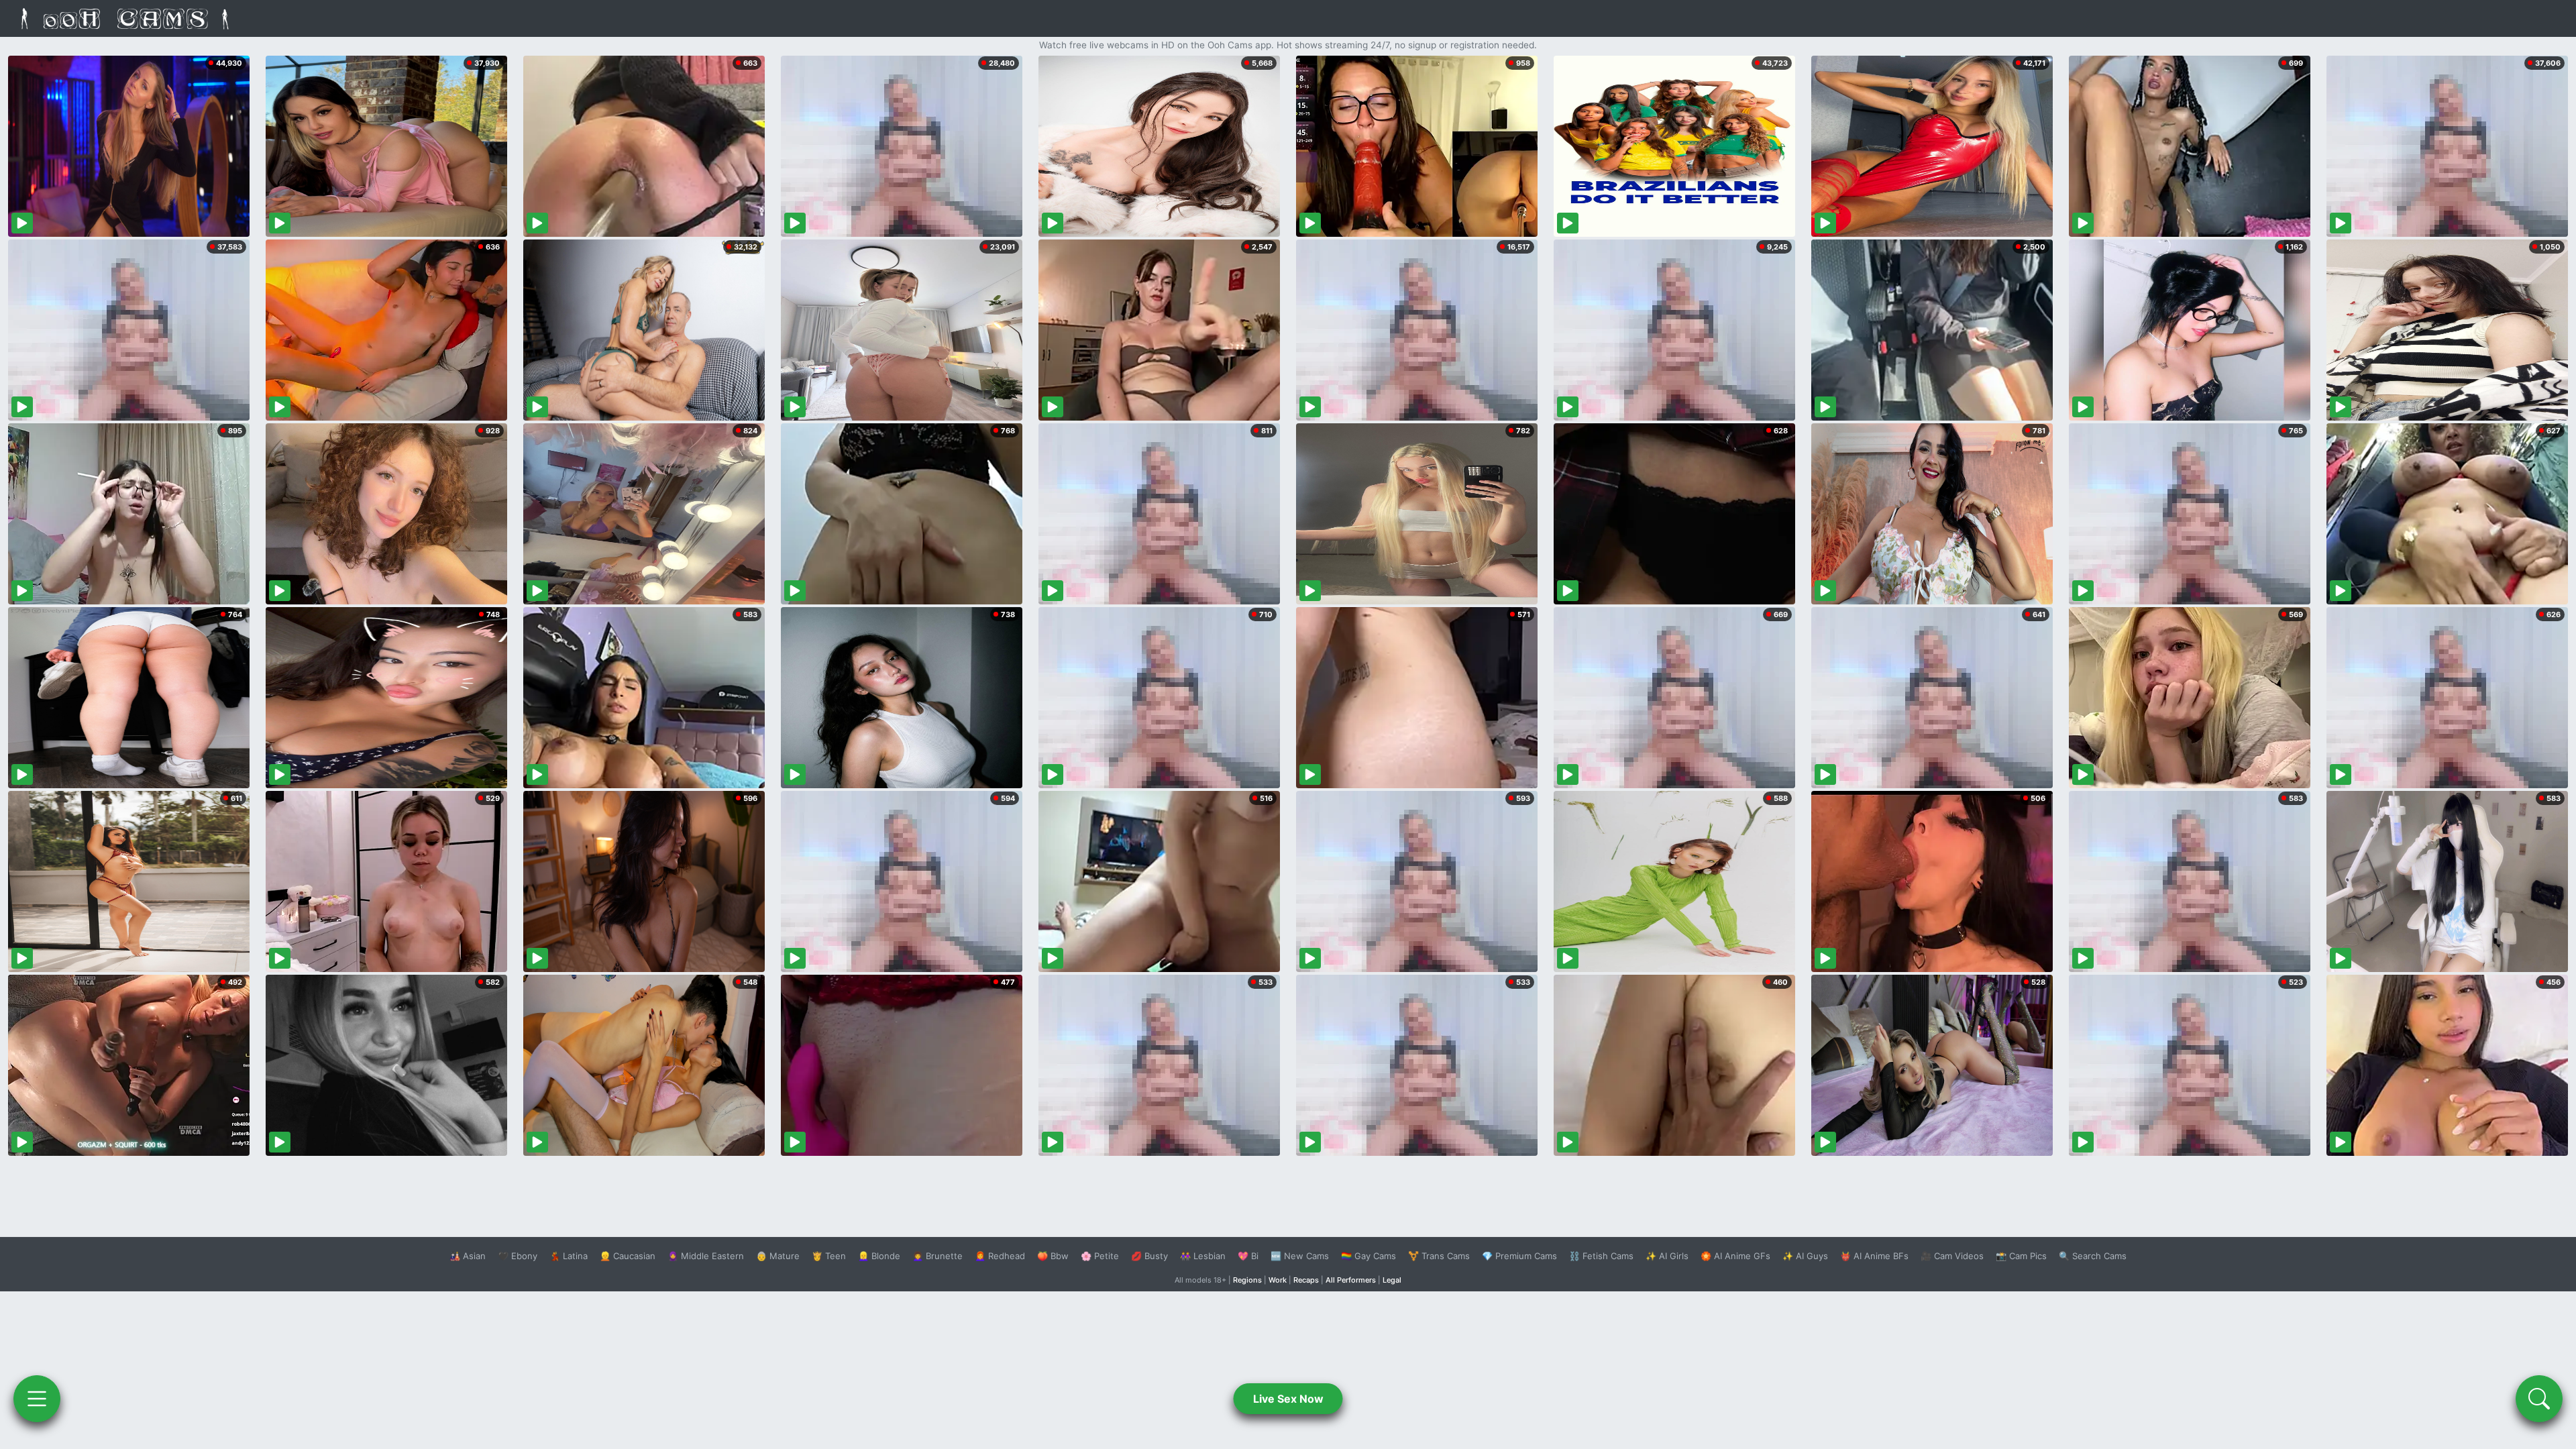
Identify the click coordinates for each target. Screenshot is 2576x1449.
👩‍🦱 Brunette (937, 1256)
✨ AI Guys (1805, 1256)
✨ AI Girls (1667, 1256)
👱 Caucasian (628, 1256)
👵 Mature (778, 1256)
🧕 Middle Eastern (706, 1256)
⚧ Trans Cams (1439, 1256)
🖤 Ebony (518, 1256)
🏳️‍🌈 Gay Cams (1368, 1256)
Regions (1247, 1280)
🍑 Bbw (1053, 1256)
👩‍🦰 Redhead (1000, 1256)
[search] (2539, 1399)
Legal (1392, 1280)
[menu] (37, 1399)
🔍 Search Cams (2093, 1256)
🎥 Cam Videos (1952, 1256)
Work (1278, 1280)
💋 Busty (1149, 1256)
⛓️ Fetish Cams (1601, 1256)
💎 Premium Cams (1519, 1256)
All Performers (1351, 1280)
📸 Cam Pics (2021, 1256)
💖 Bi (1248, 1256)
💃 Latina (569, 1256)
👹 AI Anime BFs (1874, 1256)
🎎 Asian (468, 1256)
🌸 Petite (1100, 1256)
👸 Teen (829, 1256)
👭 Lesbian (1203, 1256)
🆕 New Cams (1300, 1256)
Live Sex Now (1288, 1399)
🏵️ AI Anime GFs (1735, 1256)
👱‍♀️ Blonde (879, 1256)
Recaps (1306, 1280)
